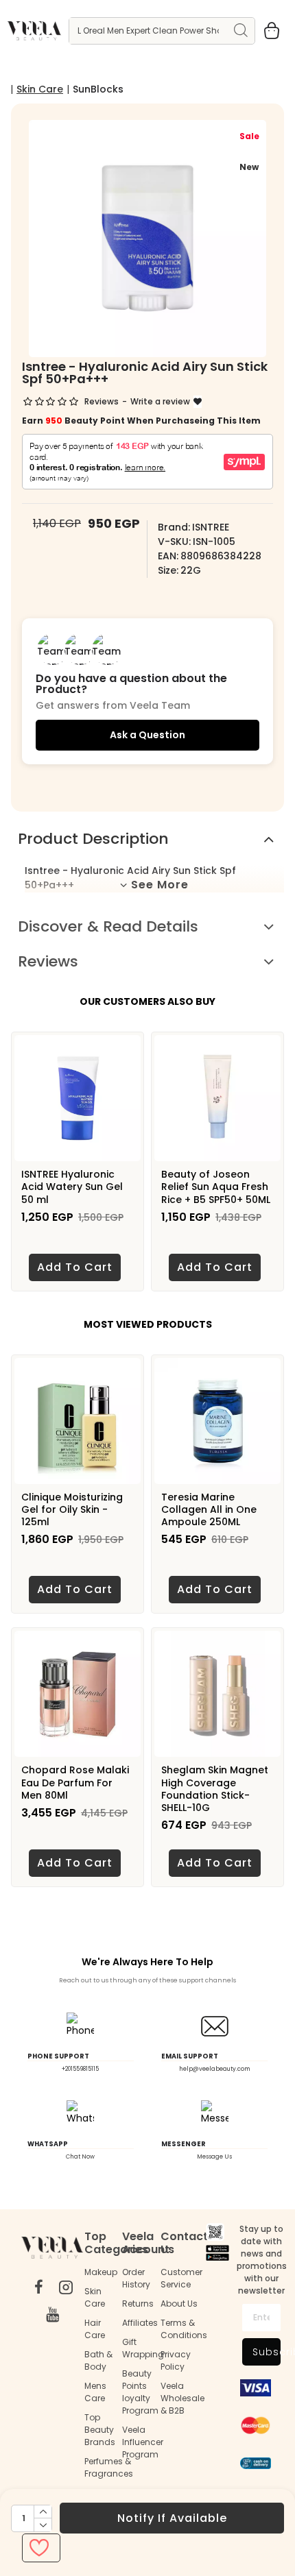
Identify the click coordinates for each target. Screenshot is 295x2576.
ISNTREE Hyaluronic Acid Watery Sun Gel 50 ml (72, 1187)
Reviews (48, 961)
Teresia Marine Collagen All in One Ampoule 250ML (209, 1510)
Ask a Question (147, 735)
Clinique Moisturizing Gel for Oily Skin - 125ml (72, 1510)
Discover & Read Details (108, 926)
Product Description (93, 839)
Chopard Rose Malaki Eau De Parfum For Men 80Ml (75, 1783)
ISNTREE (211, 527)
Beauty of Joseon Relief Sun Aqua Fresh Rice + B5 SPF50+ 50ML (216, 1187)
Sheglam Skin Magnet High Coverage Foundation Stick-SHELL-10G (215, 1789)
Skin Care (40, 89)
